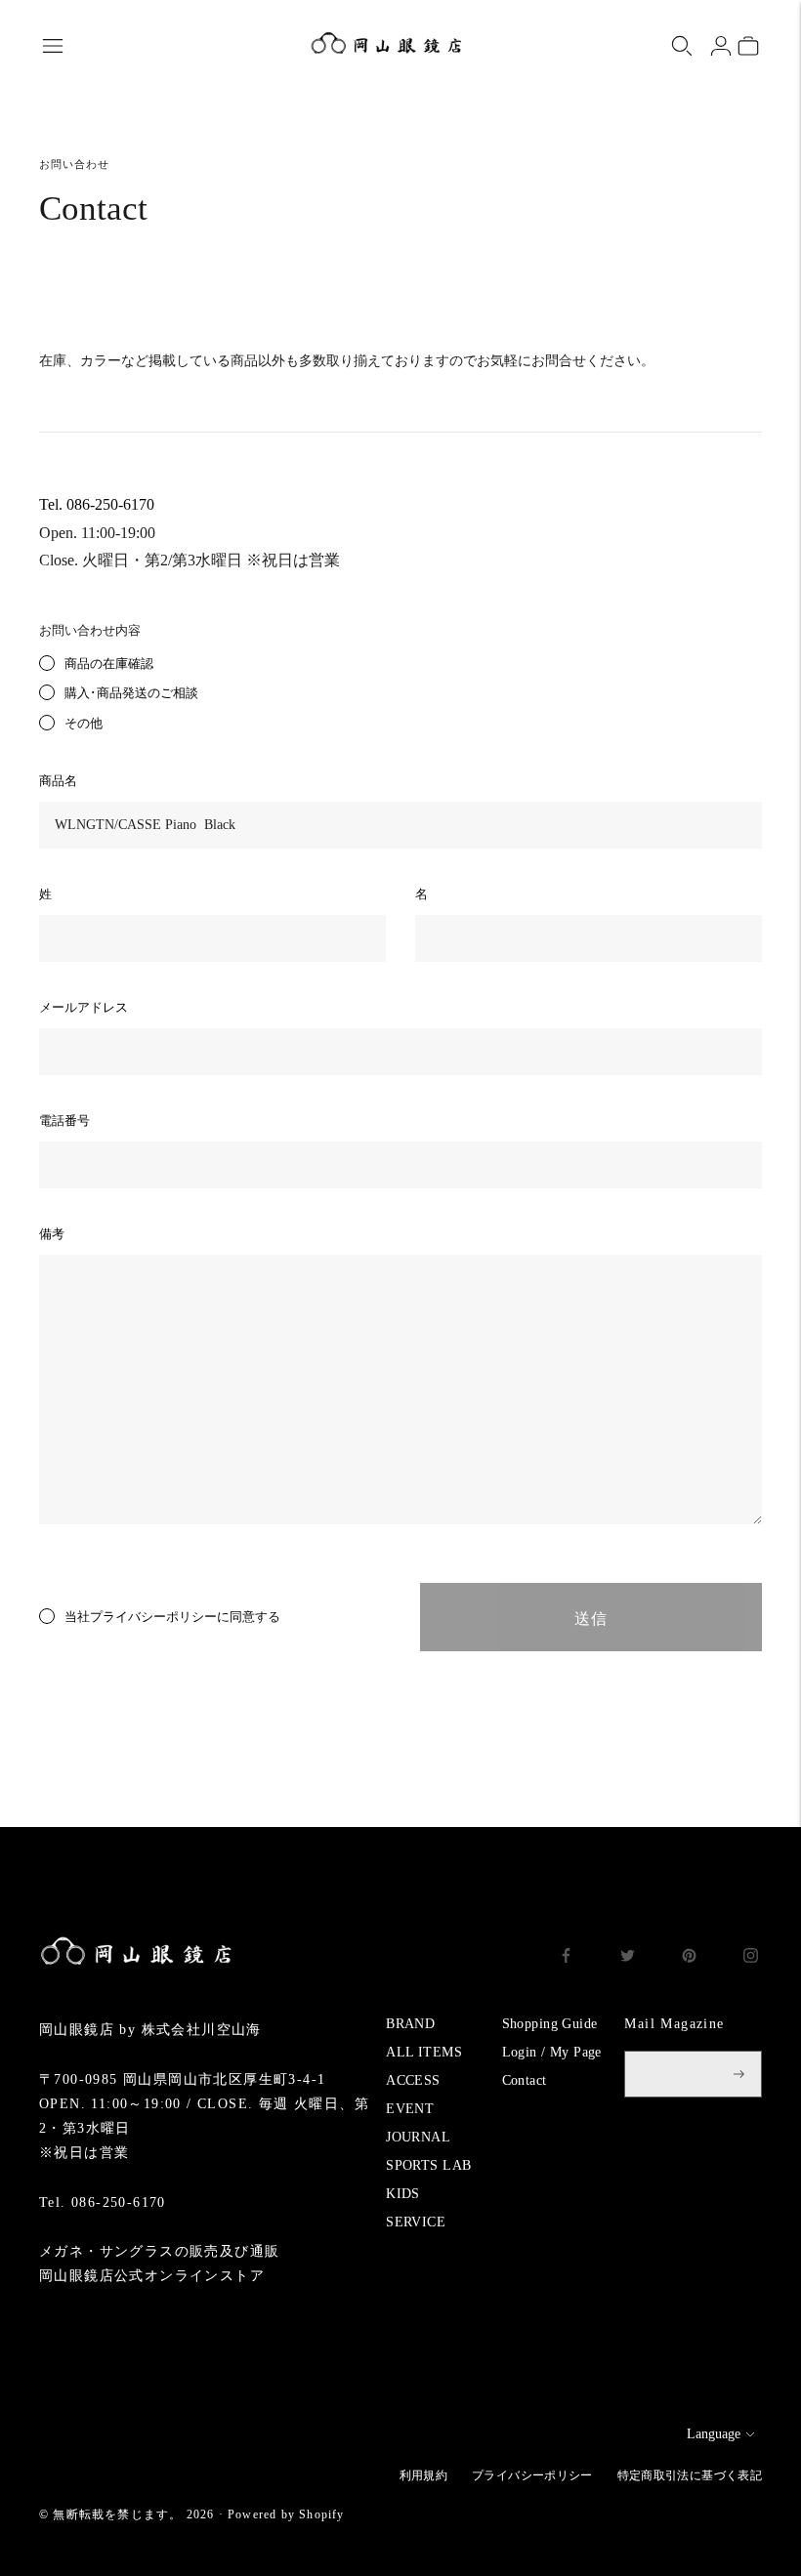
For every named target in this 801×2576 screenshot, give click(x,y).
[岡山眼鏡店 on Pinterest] (689, 1958)
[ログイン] (721, 46)
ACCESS (413, 2080)
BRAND (410, 2024)
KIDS (403, 2194)
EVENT (410, 2109)
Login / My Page (552, 2052)
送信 (591, 1619)
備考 (52, 1234)
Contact (525, 2080)
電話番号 (64, 1121)
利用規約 (423, 2475)
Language (714, 2434)
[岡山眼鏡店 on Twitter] (628, 1958)
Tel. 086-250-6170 (97, 504)
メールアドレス (84, 1007)
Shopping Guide (550, 2024)
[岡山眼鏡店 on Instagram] (751, 1958)
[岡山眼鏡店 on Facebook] (566, 1958)
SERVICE (416, 2222)
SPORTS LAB (428, 2165)
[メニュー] (53, 46)
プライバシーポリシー (153, 1617)
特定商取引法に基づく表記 (690, 2475)
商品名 (58, 781)
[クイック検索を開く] (682, 46)
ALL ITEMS (424, 2052)
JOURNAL (418, 2137)
